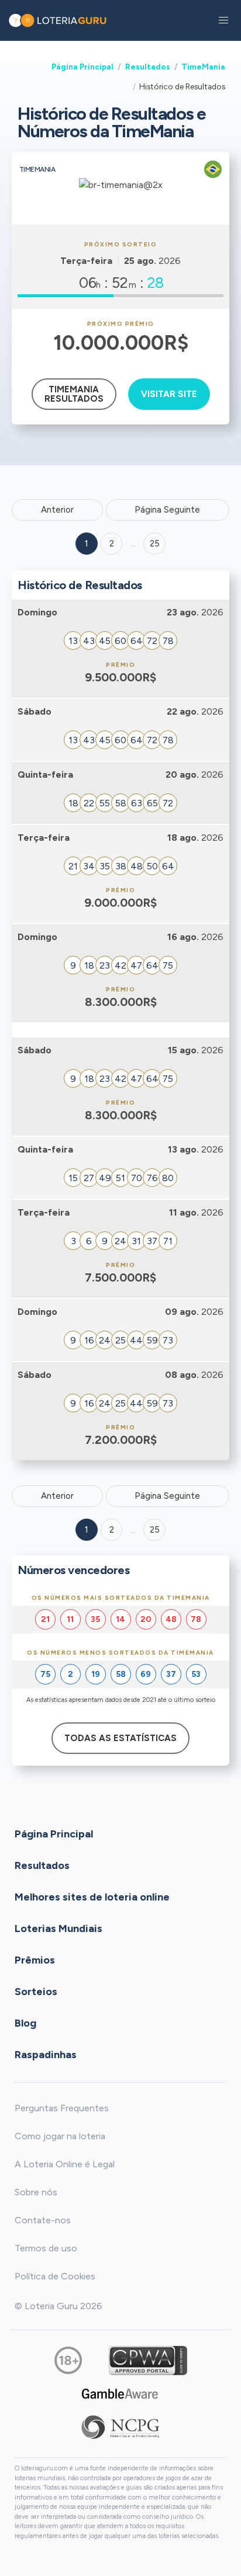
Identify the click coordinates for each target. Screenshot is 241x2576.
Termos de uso (46, 2248)
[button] (223, 20)
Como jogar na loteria (60, 2136)
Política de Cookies (55, 2276)
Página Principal (82, 67)
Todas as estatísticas (120, 1738)
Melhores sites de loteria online (92, 1897)
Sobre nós (36, 2192)
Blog (25, 2023)
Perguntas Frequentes (62, 2108)
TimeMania (203, 67)
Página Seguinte (167, 510)
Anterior (57, 510)
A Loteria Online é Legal (65, 2164)
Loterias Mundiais (58, 1928)
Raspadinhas (46, 2055)
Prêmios (35, 1960)
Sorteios (36, 1992)
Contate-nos (43, 2220)
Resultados (148, 67)
